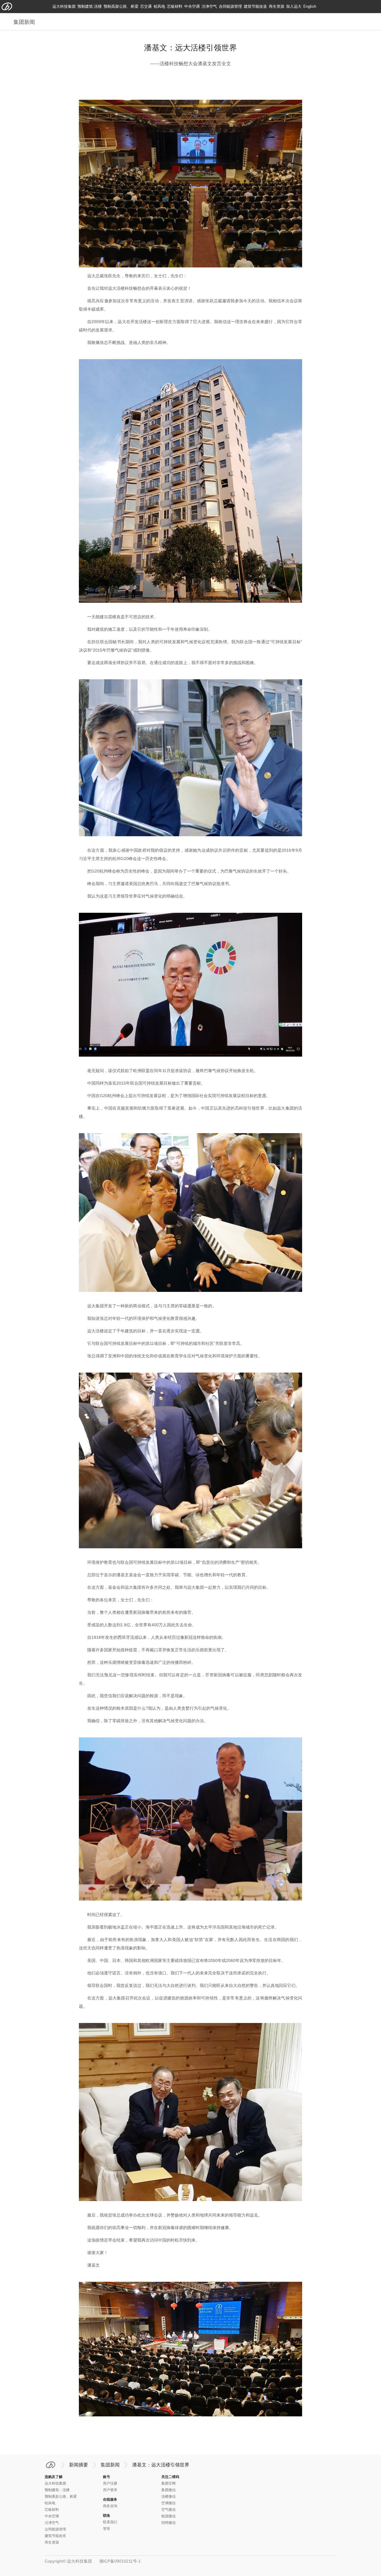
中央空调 (192, 6)
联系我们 (110, 2522)
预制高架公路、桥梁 (121, 6)
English (310, 6)
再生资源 (277, 6)
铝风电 (159, 6)
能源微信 (168, 2516)
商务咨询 (110, 2506)
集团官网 (168, 2483)
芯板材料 (175, 6)
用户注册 (110, 2483)
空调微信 (168, 2503)
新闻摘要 (79, 2465)
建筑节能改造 (255, 6)
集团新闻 (110, 2465)
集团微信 (168, 2490)
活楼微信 (168, 2496)
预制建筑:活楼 (90, 6)
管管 (107, 2529)
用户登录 (110, 2490)
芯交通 (146, 6)
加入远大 (294, 6)
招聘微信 (168, 2523)
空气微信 (168, 2510)
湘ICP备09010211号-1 (120, 2561)
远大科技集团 (64, 6)
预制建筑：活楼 (57, 2490)
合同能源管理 (230, 6)
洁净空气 (209, 6)
